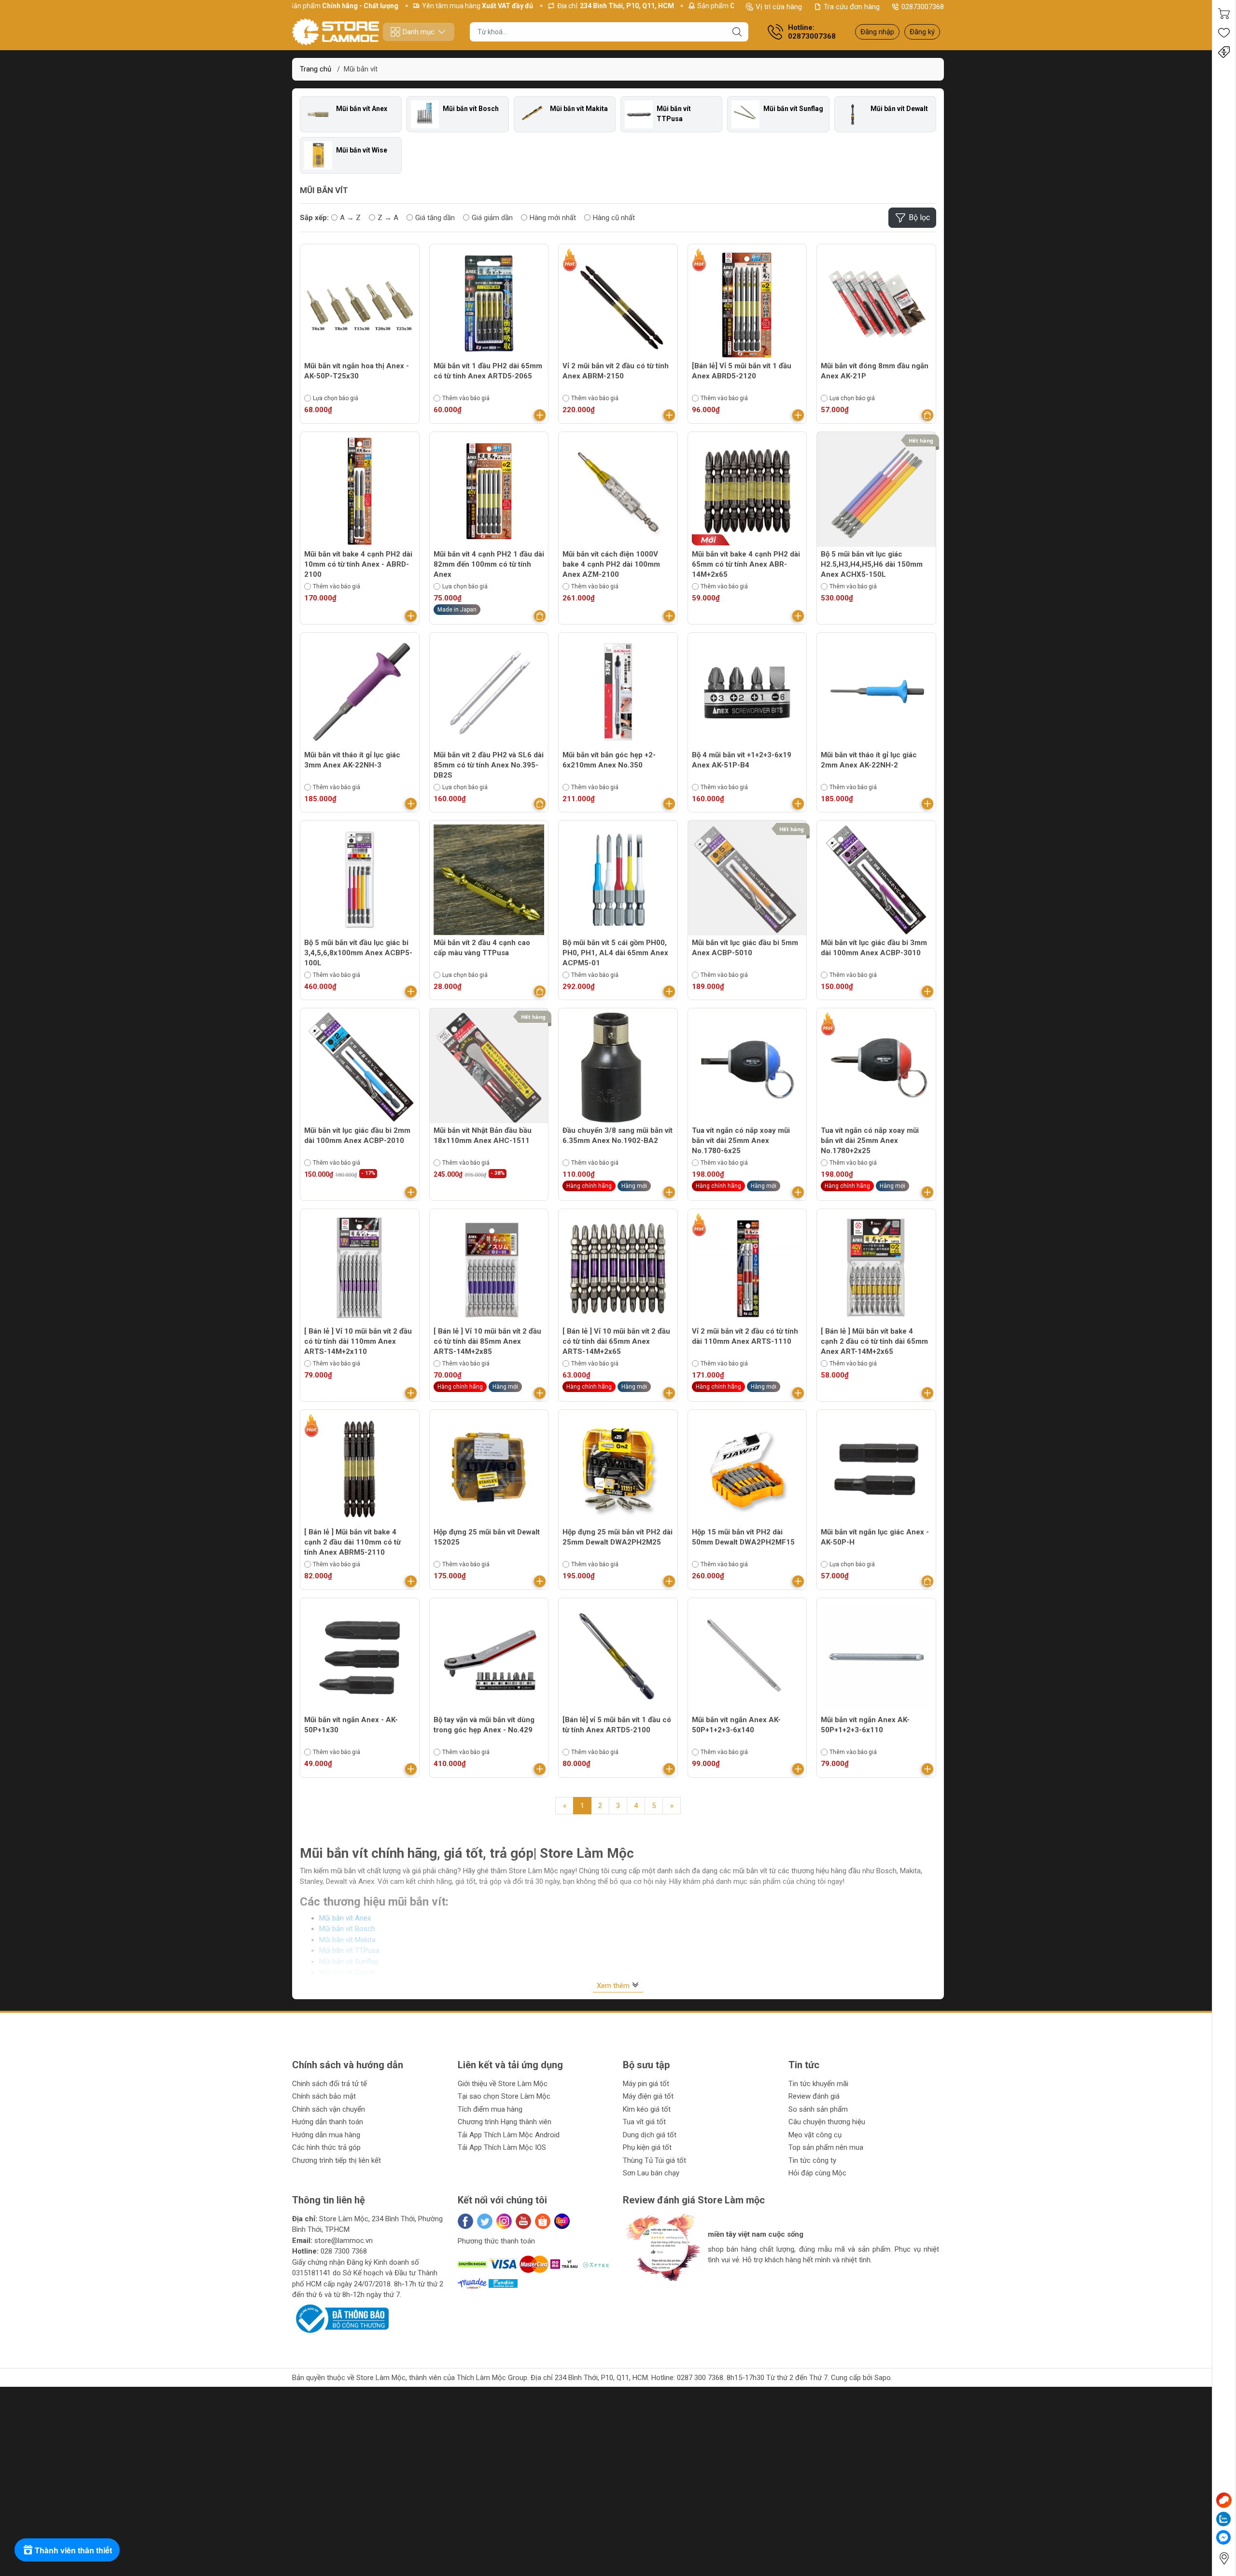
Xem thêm (614, 1986)
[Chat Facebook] (1223, 2537)
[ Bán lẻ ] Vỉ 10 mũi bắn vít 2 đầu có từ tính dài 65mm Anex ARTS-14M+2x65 (616, 1341)
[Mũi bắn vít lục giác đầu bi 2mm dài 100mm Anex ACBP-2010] (360, 1068)
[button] (640, 2290)
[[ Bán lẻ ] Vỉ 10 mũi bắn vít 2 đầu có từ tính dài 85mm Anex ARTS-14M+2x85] (489, 1268)
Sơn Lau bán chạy (651, 2173)
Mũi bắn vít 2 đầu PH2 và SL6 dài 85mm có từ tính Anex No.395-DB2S (489, 765)
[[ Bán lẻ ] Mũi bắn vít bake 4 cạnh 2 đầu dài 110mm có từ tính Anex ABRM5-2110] (360, 1469)
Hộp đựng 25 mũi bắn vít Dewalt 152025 (487, 1537)
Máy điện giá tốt (648, 2096)
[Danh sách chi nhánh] (1224, 2558)
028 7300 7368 (344, 2251)
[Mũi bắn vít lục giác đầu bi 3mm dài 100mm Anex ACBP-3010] (876, 880)
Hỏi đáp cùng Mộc (817, 2173)
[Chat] (1224, 2500)
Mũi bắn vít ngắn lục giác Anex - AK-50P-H (875, 1537)
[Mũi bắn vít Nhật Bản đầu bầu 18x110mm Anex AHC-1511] (489, 1068)
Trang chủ (316, 69)
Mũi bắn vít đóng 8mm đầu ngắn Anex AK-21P (875, 371)
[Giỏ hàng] (1224, 14)
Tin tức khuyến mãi (818, 2084)
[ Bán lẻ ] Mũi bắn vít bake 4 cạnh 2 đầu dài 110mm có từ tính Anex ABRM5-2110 (352, 1542)
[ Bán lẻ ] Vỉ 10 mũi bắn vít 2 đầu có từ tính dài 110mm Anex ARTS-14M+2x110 (358, 1341)
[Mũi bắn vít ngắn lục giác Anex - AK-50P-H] (876, 1469)
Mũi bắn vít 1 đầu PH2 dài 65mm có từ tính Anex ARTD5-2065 (488, 371)
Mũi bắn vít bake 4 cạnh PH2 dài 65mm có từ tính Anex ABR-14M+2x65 (746, 564)
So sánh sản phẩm (818, 2109)
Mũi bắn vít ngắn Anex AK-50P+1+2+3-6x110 (865, 1725)
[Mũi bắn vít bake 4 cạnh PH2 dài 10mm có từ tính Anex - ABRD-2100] (360, 491)
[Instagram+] (504, 2221)
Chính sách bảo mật (324, 2096)
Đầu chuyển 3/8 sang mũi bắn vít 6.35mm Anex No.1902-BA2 (618, 1135)
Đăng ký (922, 32)
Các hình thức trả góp (326, 2147)
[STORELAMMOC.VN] (336, 32)
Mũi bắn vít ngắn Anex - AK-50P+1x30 (351, 1725)
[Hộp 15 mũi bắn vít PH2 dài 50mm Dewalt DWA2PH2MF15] (747, 1469)
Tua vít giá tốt (644, 2122)
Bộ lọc (919, 217)
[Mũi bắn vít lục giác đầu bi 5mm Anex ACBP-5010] (747, 880)
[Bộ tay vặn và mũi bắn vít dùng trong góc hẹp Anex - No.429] (489, 1657)
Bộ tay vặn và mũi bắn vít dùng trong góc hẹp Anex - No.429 (484, 1725)
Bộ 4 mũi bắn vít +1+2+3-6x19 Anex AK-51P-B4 (742, 760)
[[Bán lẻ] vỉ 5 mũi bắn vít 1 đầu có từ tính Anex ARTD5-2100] (618, 1657)
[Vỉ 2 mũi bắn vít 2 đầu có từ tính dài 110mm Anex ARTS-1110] (747, 1268)
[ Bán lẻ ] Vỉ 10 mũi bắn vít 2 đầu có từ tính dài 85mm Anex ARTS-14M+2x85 (487, 1341)
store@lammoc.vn (344, 2241)
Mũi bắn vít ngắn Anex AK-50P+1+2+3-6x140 (736, 1725)
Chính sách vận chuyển (329, 2109)
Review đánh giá (814, 2096)
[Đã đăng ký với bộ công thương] (340, 2318)
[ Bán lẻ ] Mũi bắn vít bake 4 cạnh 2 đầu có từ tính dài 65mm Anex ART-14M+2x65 (874, 1341)
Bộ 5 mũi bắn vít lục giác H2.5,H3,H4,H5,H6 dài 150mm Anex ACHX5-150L (872, 564)
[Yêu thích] (1224, 33)
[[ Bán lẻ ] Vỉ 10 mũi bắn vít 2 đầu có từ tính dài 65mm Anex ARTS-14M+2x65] (618, 1268)
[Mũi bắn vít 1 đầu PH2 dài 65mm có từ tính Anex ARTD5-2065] (489, 304)
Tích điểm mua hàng (490, 2109)
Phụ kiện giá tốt (647, 2147)
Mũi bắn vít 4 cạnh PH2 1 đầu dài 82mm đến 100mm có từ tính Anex (489, 564)
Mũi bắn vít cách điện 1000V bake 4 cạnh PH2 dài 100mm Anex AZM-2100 (611, 564)
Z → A (388, 218)
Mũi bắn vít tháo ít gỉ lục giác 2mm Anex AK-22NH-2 (869, 760)
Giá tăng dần (435, 218)
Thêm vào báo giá (466, 398)
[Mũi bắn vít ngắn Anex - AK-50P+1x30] (360, 1657)
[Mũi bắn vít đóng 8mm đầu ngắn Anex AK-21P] (876, 304)
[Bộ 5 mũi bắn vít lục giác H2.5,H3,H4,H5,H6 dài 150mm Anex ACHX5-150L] (876, 491)
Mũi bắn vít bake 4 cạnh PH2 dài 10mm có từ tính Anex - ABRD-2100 (358, 564)
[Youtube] (523, 2221)
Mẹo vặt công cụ (815, 2135)
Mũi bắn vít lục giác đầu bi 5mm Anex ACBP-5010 (745, 948)
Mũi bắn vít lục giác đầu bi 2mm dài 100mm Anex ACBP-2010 (357, 1135)
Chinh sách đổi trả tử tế (330, 2084)
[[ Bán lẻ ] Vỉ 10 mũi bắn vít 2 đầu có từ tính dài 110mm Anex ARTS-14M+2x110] (360, 1268)
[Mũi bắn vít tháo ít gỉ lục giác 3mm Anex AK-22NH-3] (360, 692)
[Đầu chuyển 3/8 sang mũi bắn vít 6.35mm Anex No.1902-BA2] (618, 1068)
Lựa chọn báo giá (336, 398)
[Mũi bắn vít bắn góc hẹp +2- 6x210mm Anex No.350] (618, 692)
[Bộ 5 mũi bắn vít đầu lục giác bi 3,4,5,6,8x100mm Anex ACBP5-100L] (360, 880)
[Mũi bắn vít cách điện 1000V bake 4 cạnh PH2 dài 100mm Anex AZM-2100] (618, 491)
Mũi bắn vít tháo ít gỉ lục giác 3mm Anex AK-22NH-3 (352, 760)
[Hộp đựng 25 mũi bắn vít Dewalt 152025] (489, 1469)
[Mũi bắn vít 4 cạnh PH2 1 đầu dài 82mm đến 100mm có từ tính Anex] (489, 491)
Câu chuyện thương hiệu (827, 2122)
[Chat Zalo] (1223, 2519)
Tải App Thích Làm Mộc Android (509, 2135)
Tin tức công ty (812, 2160)
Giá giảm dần (492, 218)
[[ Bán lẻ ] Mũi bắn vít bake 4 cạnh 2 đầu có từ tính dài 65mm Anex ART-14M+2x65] (876, 1268)
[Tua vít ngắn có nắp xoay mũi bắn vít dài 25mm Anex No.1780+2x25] (876, 1068)
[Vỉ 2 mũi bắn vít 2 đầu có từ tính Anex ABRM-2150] (618, 304)
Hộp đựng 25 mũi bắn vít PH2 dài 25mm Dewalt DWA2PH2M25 (618, 1537)
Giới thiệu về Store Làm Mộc (503, 2084)
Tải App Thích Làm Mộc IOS (502, 2147)
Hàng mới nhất (553, 218)
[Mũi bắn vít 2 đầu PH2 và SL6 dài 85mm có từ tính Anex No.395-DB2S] (489, 692)
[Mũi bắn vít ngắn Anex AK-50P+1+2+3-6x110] (876, 1657)
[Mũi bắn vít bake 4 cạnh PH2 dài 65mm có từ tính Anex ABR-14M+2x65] (747, 491)
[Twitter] (485, 2221)
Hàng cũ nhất (614, 218)
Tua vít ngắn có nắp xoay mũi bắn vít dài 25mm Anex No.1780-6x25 (741, 1141)
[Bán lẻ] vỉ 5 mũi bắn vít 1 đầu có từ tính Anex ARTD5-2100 (617, 1725)
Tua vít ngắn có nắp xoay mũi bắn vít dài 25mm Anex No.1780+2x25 (870, 1141)
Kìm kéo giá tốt (647, 2109)
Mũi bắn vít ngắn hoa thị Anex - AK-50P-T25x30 (357, 371)
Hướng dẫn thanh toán (328, 2122)
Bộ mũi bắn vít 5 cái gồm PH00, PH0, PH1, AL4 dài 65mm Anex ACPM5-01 (615, 953)
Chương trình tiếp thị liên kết (337, 2160)
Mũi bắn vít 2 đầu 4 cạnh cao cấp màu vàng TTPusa (482, 948)
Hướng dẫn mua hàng (326, 2135)
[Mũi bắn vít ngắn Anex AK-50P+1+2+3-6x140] (747, 1657)
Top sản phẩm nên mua (826, 2147)
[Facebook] (465, 2221)
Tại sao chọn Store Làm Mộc (504, 2096)
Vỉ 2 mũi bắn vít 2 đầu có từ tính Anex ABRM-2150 (616, 371)
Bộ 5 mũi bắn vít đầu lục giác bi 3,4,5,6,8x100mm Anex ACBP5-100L (358, 953)
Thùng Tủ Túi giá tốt (654, 2160)
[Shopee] (543, 2221)
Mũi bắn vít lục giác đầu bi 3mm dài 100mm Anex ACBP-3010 (874, 948)
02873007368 (923, 7)
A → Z (350, 218)
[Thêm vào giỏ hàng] (540, 415)
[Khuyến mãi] (1224, 52)
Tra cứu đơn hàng (852, 7)
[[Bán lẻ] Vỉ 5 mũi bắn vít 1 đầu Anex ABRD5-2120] (747, 304)
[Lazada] (562, 2221)
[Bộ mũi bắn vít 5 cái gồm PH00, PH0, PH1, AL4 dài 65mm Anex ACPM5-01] (618, 880)
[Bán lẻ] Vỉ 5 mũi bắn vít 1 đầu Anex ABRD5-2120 (742, 371)
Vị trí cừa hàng (779, 7)
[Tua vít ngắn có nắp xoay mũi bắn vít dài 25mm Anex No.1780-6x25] (747, 1068)
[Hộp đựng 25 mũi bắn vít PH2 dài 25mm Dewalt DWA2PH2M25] (618, 1469)
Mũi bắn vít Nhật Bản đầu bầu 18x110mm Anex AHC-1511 (483, 1135)
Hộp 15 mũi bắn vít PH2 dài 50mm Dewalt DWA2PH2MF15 (743, 1537)
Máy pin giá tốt (646, 2084)
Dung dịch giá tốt (650, 2135)
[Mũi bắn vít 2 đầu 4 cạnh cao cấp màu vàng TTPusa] (489, 880)
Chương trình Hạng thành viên (505, 2122)
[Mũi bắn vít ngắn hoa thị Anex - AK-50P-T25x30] (360, 304)
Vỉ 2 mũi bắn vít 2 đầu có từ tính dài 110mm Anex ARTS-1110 (745, 1336)
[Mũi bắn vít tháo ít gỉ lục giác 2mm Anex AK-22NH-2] (876, 692)
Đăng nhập (877, 32)
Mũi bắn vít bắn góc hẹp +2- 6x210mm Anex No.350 (609, 760)
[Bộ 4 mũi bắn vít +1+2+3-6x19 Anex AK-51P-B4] (747, 692)
